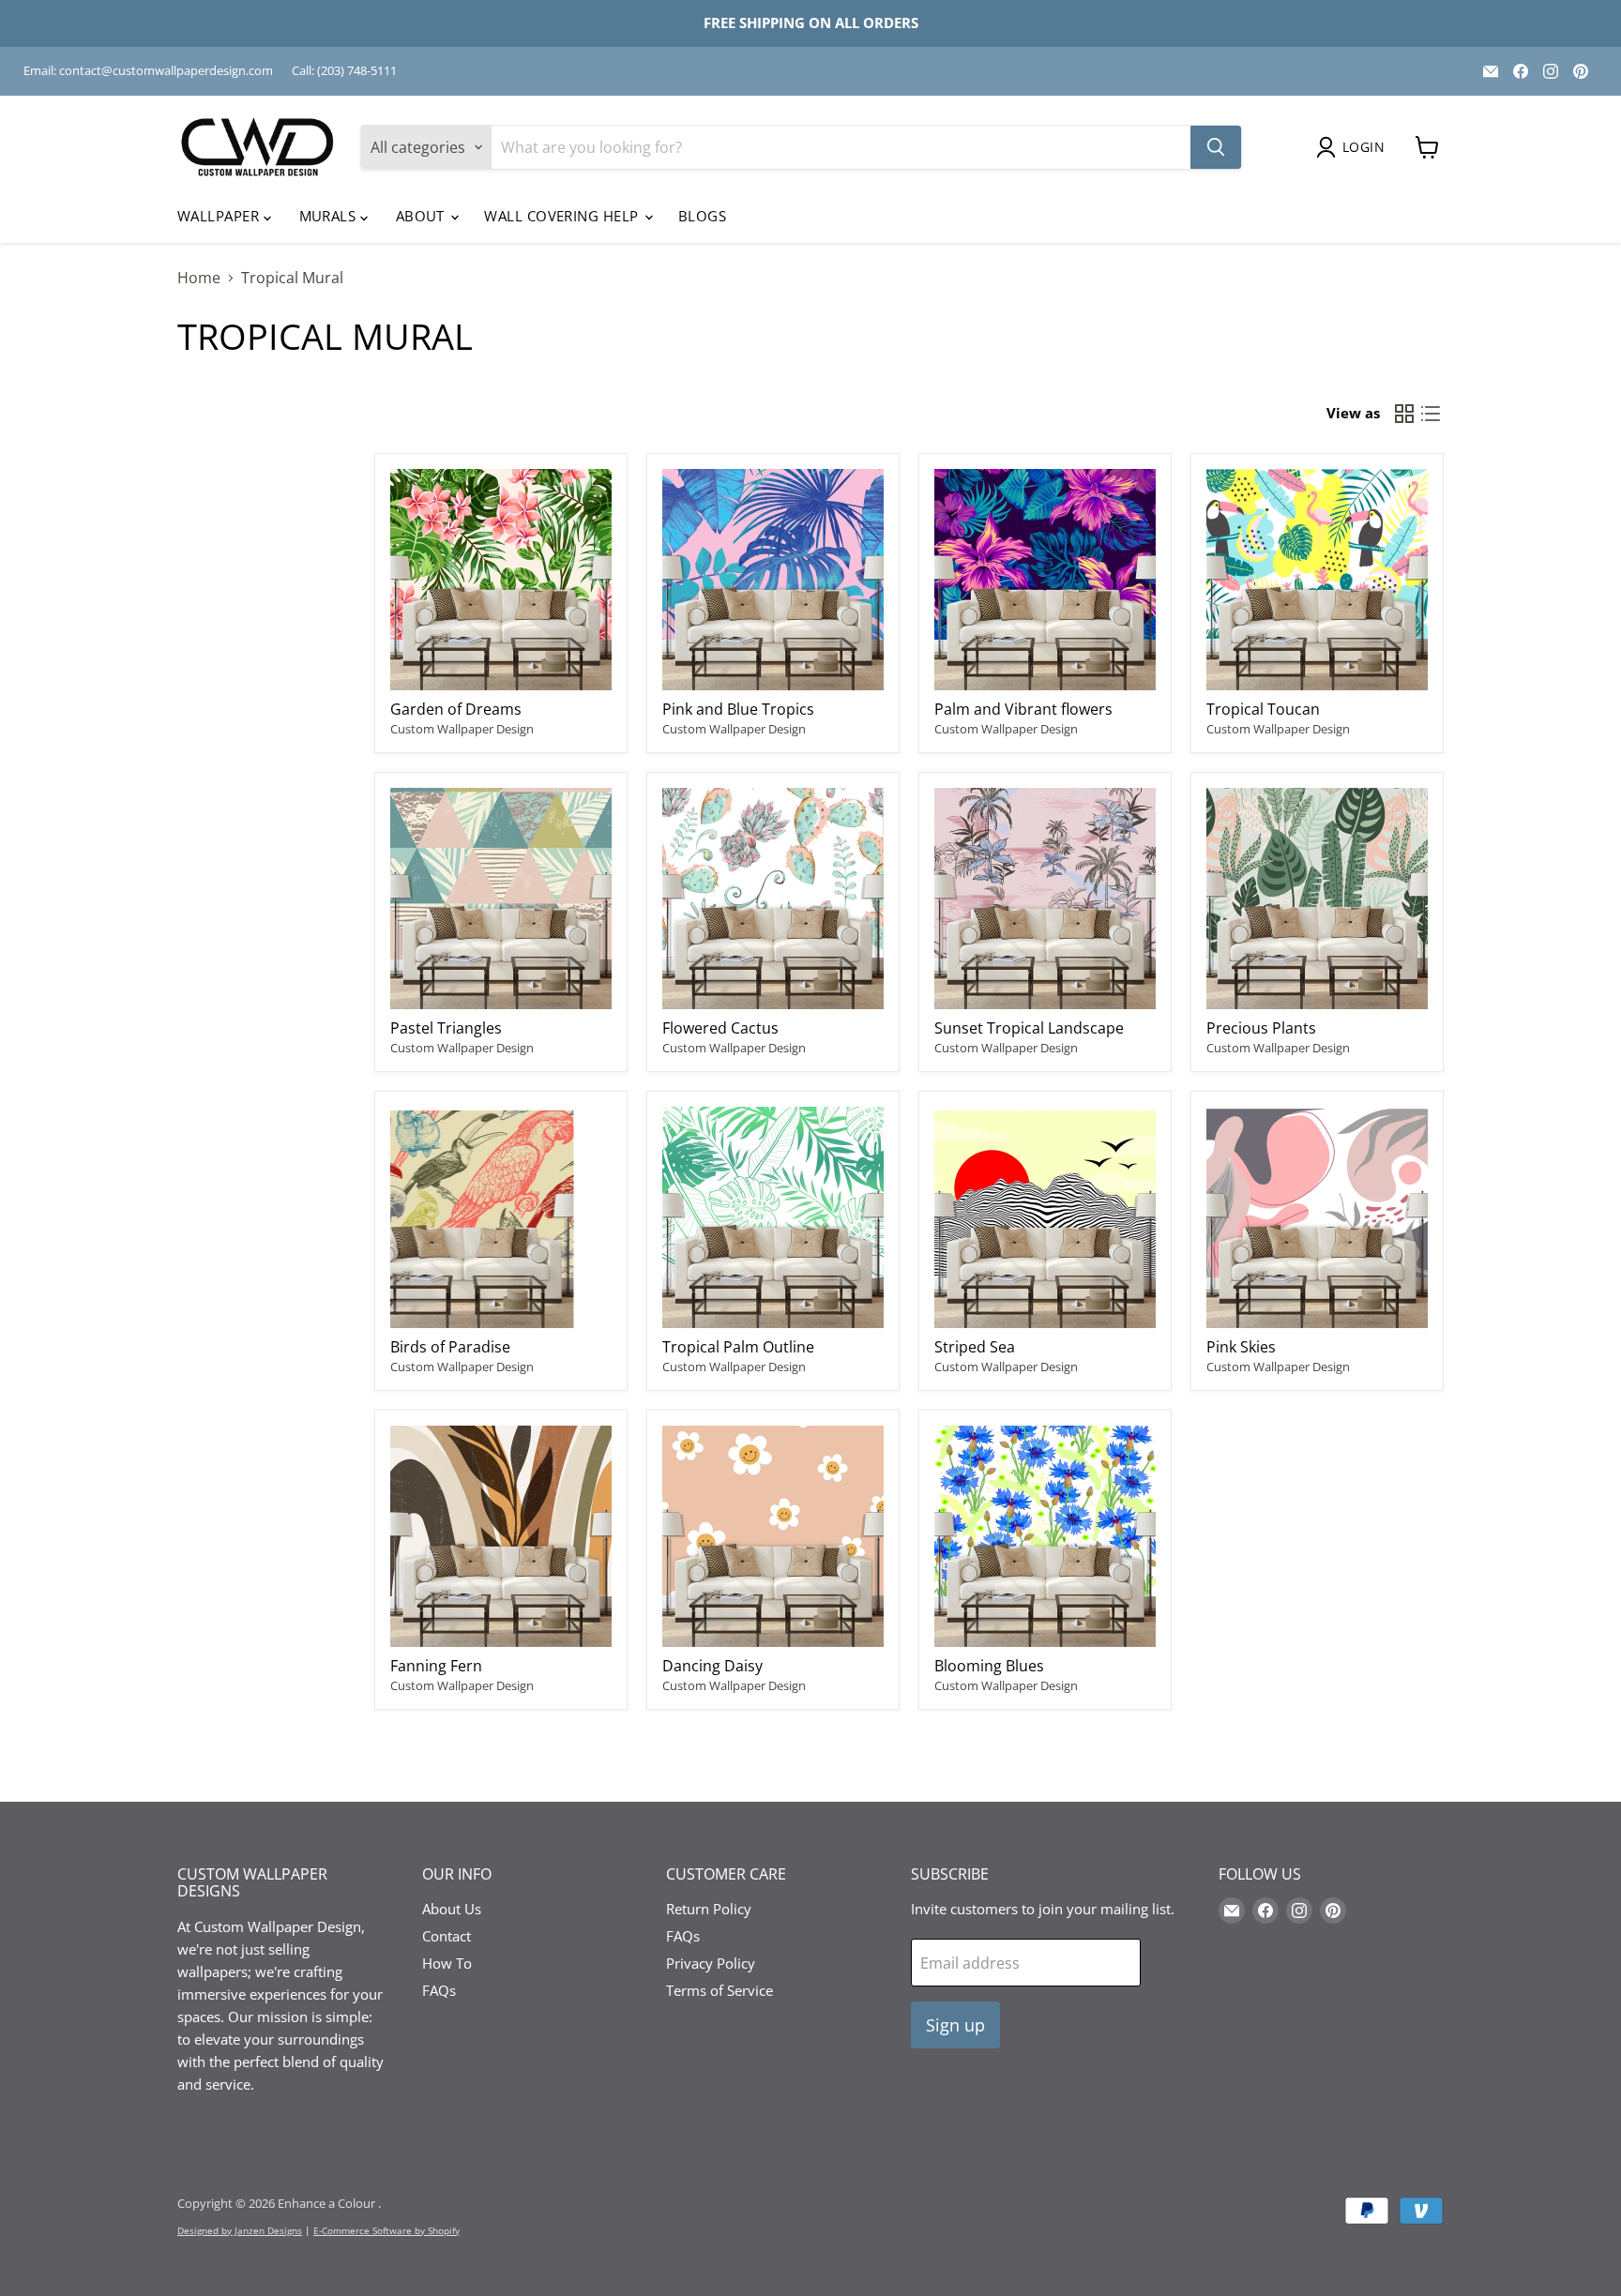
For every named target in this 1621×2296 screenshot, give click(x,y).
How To (447, 1963)
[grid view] (1404, 414)
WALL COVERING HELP (563, 216)
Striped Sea (975, 1347)
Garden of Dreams (456, 709)
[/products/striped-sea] (1045, 1217)
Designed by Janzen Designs (240, 2230)
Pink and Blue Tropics (738, 709)
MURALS (330, 216)
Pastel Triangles (446, 1028)
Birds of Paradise (450, 1347)
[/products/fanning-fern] (501, 1536)
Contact (447, 1936)
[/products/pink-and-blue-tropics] (773, 580)
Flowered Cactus (720, 1028)
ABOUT (423, 216)
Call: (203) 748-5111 (344, 71)
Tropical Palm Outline (738, 1347)
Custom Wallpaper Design (462, 729)
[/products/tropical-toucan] (1317, 580)
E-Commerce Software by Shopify (386, 2230)
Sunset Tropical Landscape (1029, 1028)
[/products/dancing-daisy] (773, 1536)
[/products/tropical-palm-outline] (773, 1217)
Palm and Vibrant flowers (1023, 709)
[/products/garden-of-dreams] (501, 580)
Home (199, 278)
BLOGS (702, 216)
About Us (452, 1909)
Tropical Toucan (1263, 709)
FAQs (439, 1990)
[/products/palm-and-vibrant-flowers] (1045, 580)
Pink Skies (1241, 1347)
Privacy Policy (711, 1963)
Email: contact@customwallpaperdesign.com (148, 71)
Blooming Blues (989, 1666)
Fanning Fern (436, 1666)
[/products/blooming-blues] (1045, 1536)
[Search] (1216, 147)
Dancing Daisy (712, 1666)
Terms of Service (720, 1990)
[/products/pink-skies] (1317, 1217)
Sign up (955, 2025)
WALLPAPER (220, 216)
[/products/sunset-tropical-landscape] (1045, 899)
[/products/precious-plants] (1317, 899)
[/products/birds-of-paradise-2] (501, 1217)
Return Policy (709, 1909)
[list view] (1431, 414)
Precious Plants (1261, 1028)
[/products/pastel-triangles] (501, 899)
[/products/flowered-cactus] (773, 899)
